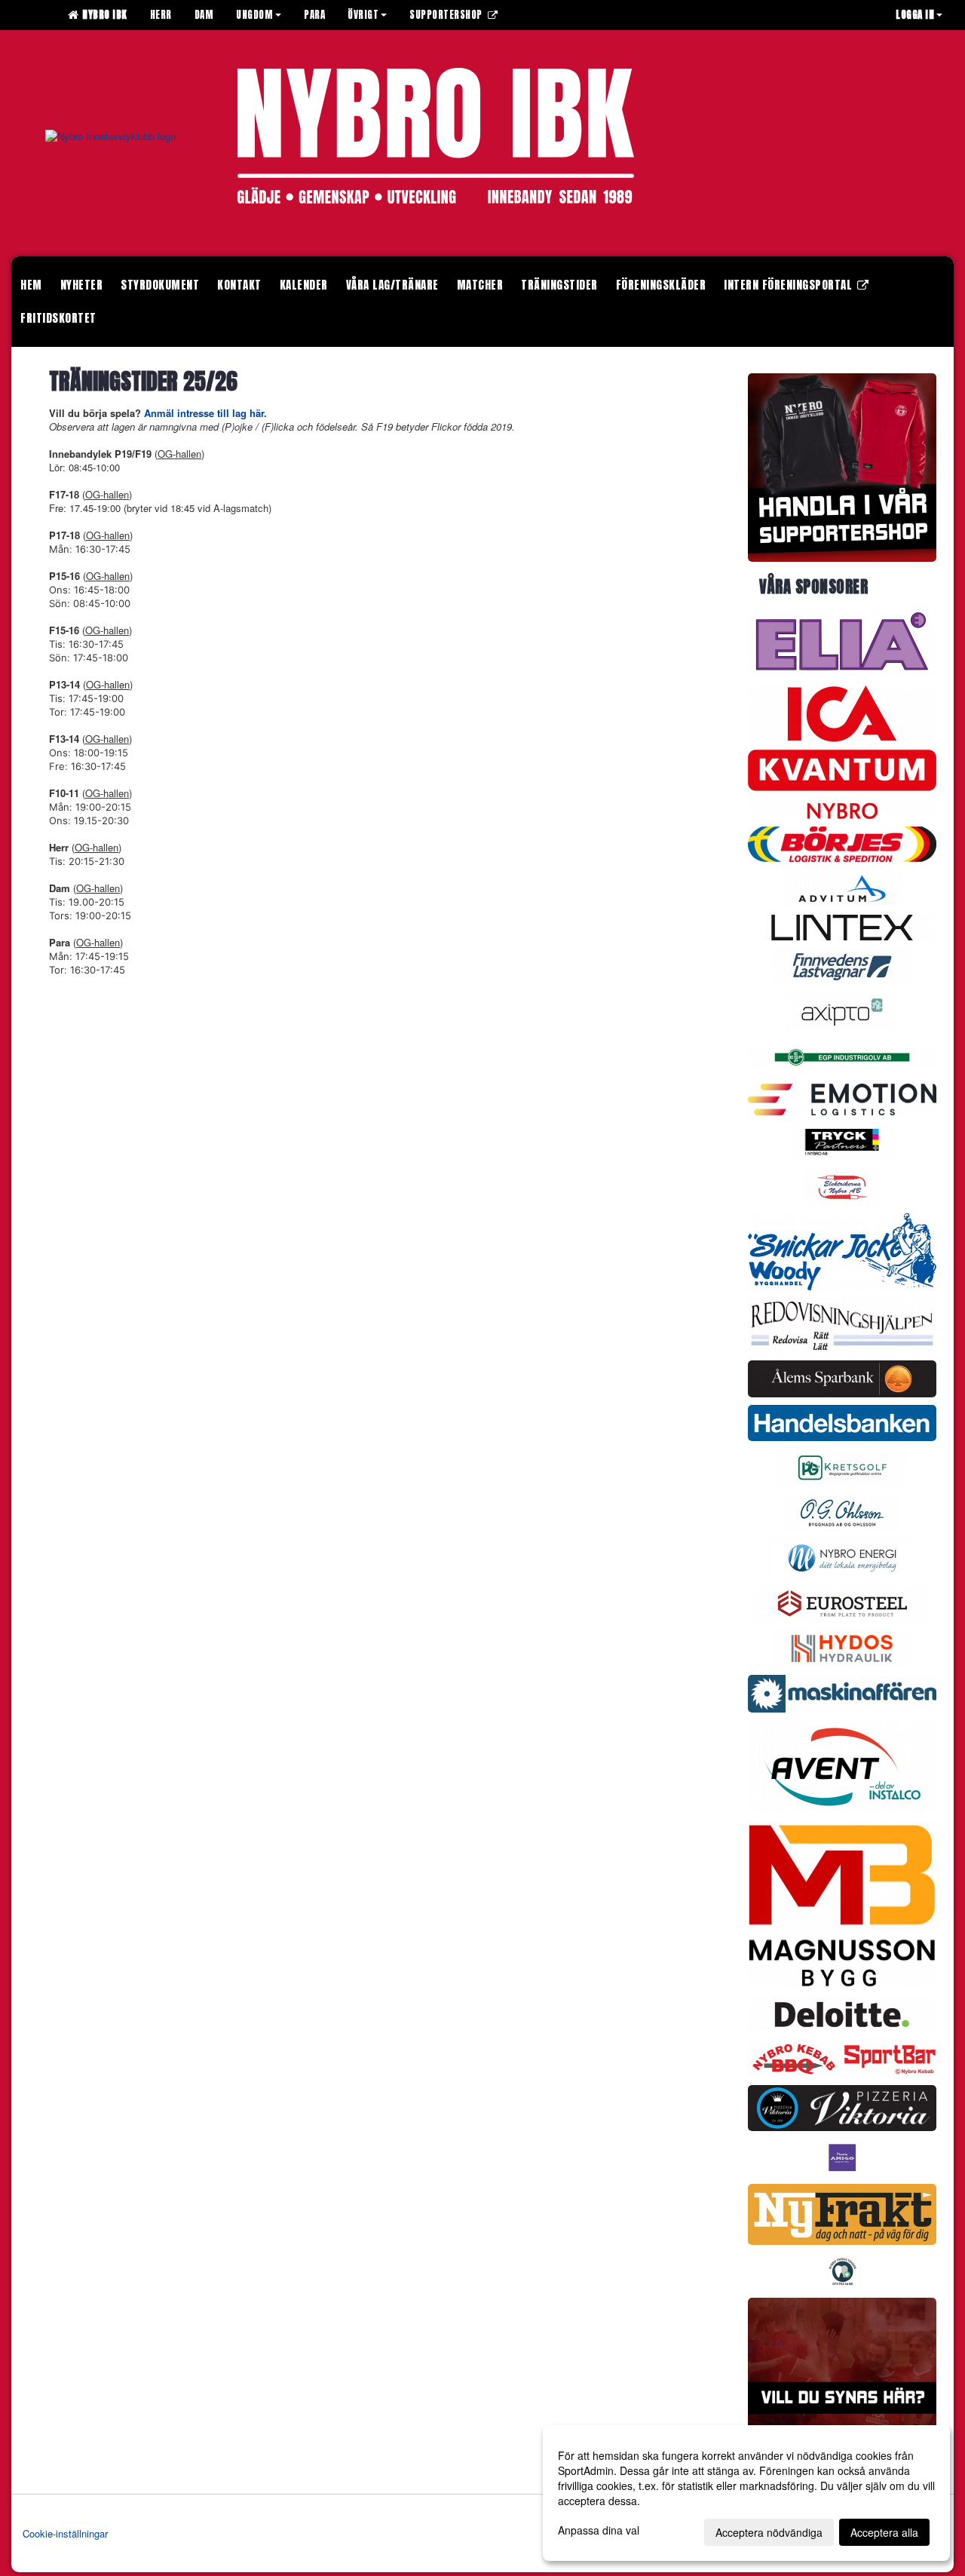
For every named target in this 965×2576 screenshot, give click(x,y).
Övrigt (363, 15)
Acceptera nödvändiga (769, 2532)
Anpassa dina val (599, 2530)
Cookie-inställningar (65, 2533)
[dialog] (746, 2493)
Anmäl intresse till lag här (204, 413)
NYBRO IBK (102, 15)
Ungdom (254, 15)
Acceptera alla (884, 2532)
